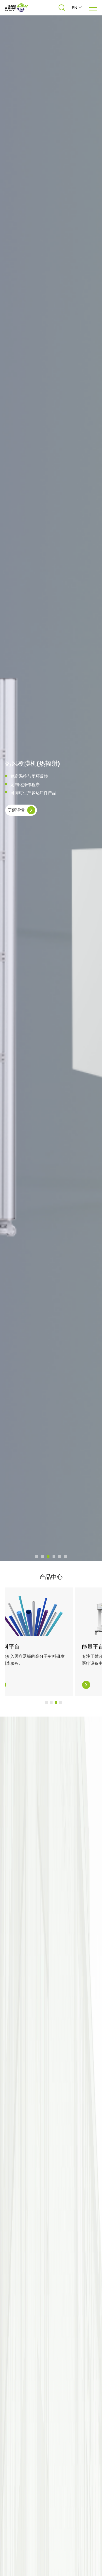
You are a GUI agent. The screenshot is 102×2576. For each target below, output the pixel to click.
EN (75, 8)
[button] (37, 1557)
